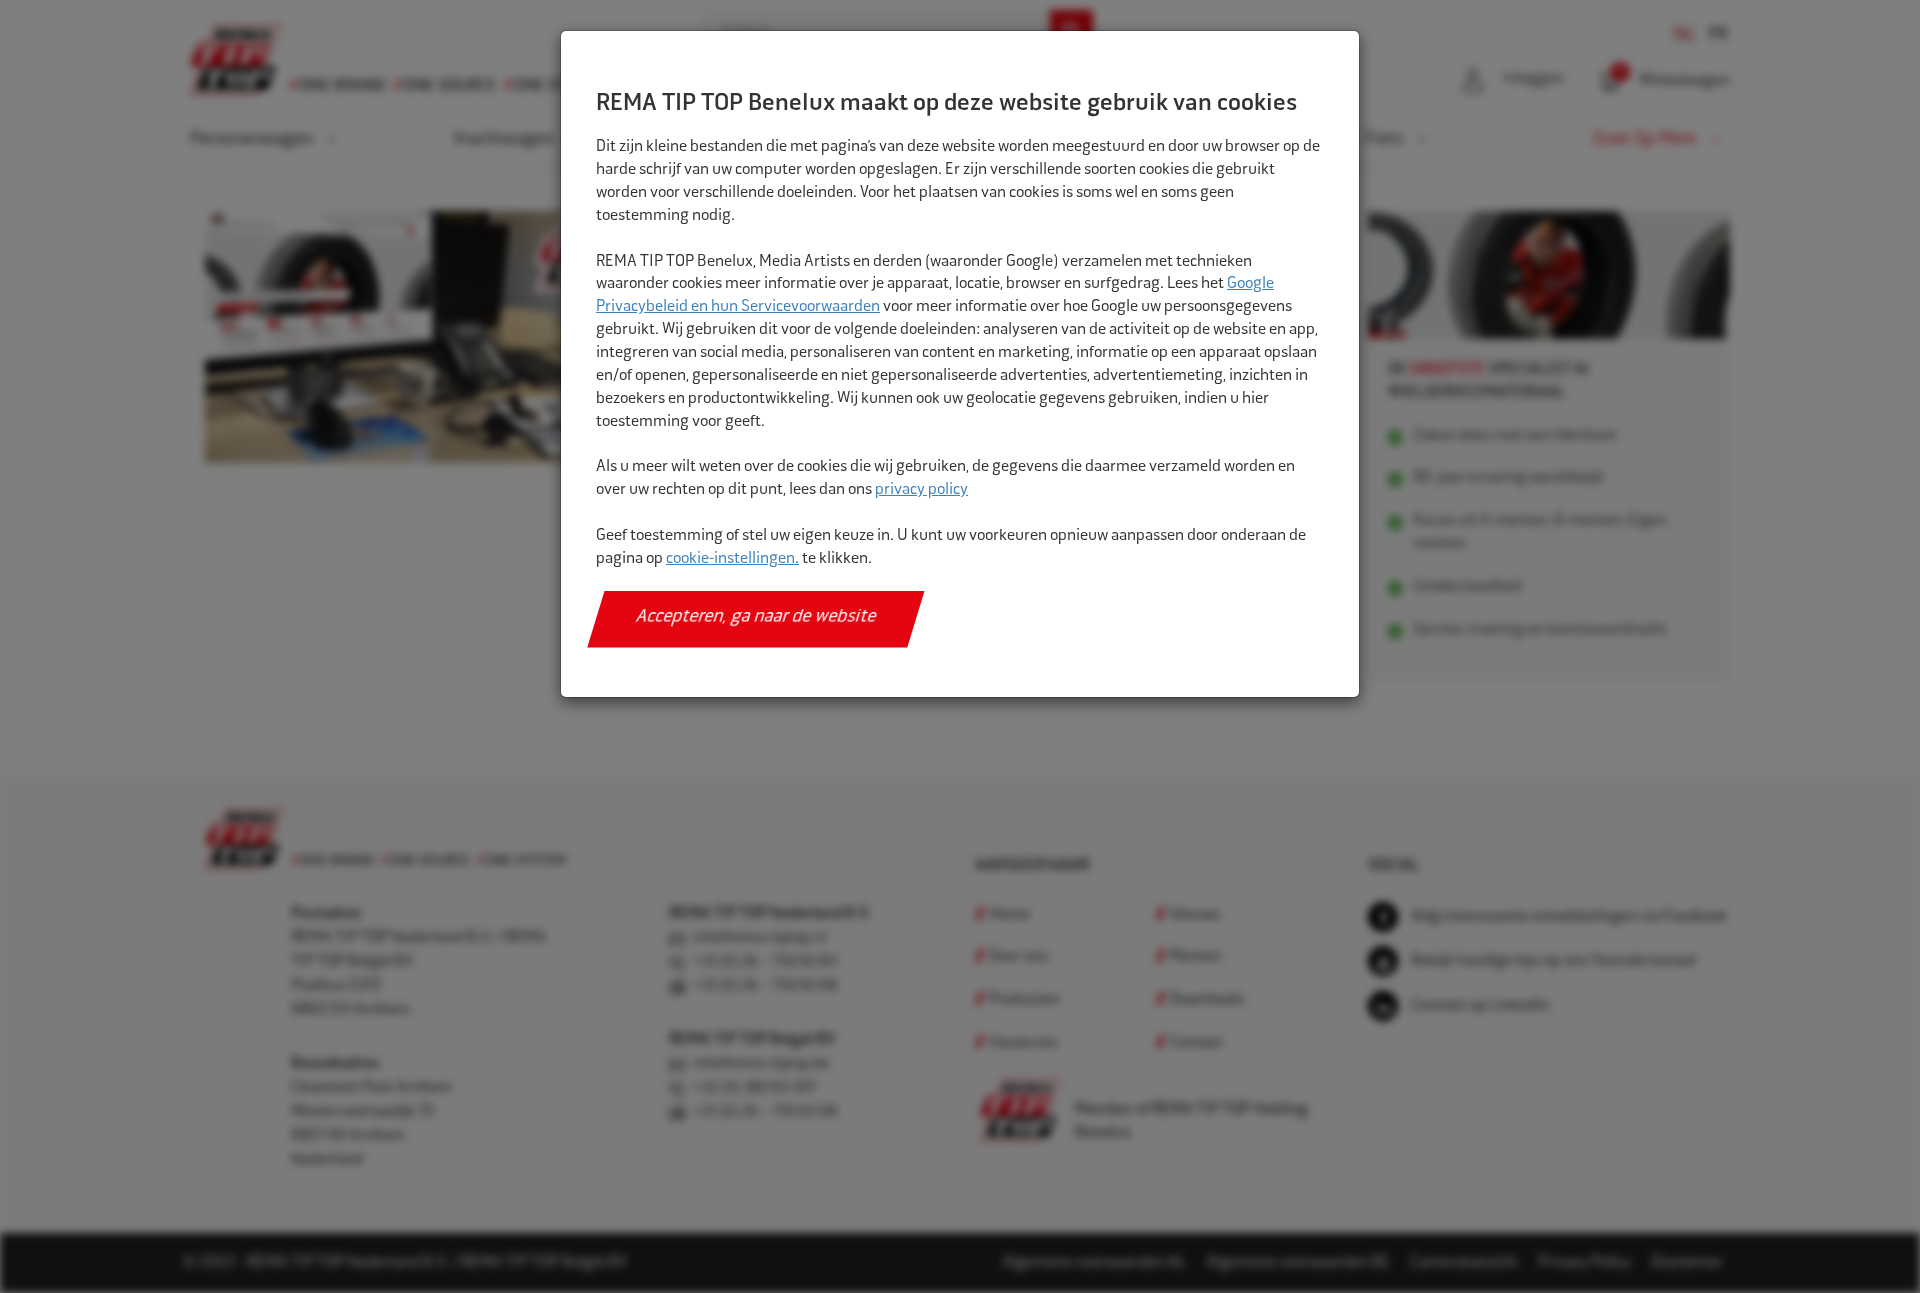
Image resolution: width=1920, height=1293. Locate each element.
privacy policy (921, 490)
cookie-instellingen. (732, 559)
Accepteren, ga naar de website (756, 618)
